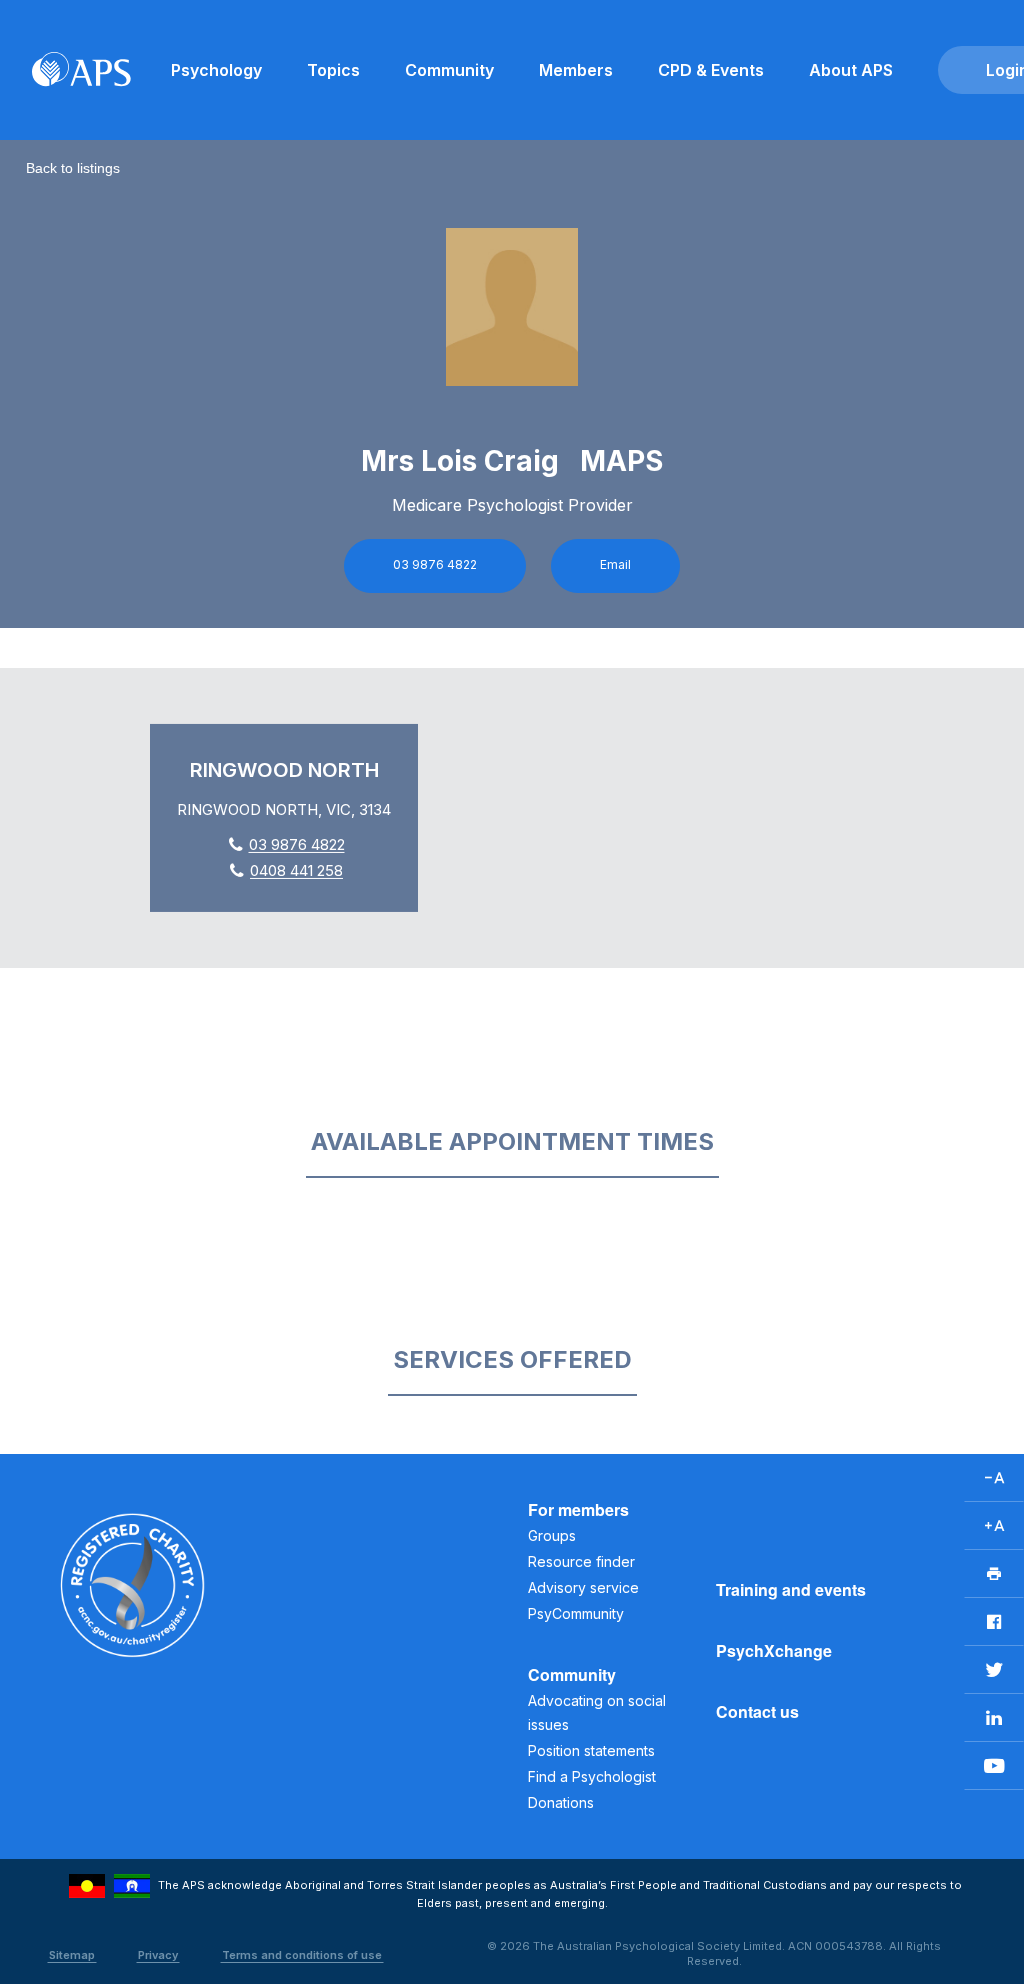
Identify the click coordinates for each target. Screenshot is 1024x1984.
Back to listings (73, 168)
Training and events (791, 1589)
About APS (851, 70)
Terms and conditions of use (302, 1955)
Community (449, 70)
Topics (333, 70)
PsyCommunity (576, 1613)
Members (576, 70)
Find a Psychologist (592, 1776)
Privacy (158, 1955)
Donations (561, 1802)
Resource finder (581, 1561)
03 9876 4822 (435, 564)
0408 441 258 (296, 870)
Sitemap (72, 1955)
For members (578, 1509)
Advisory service (583, 1587)
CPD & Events (711, 70)
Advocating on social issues (597, 1712)
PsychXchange (774, 1650)
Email (615, 564)
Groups (552, 1535)
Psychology (216, 70)
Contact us (757, 1711)
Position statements (591, 1750)
